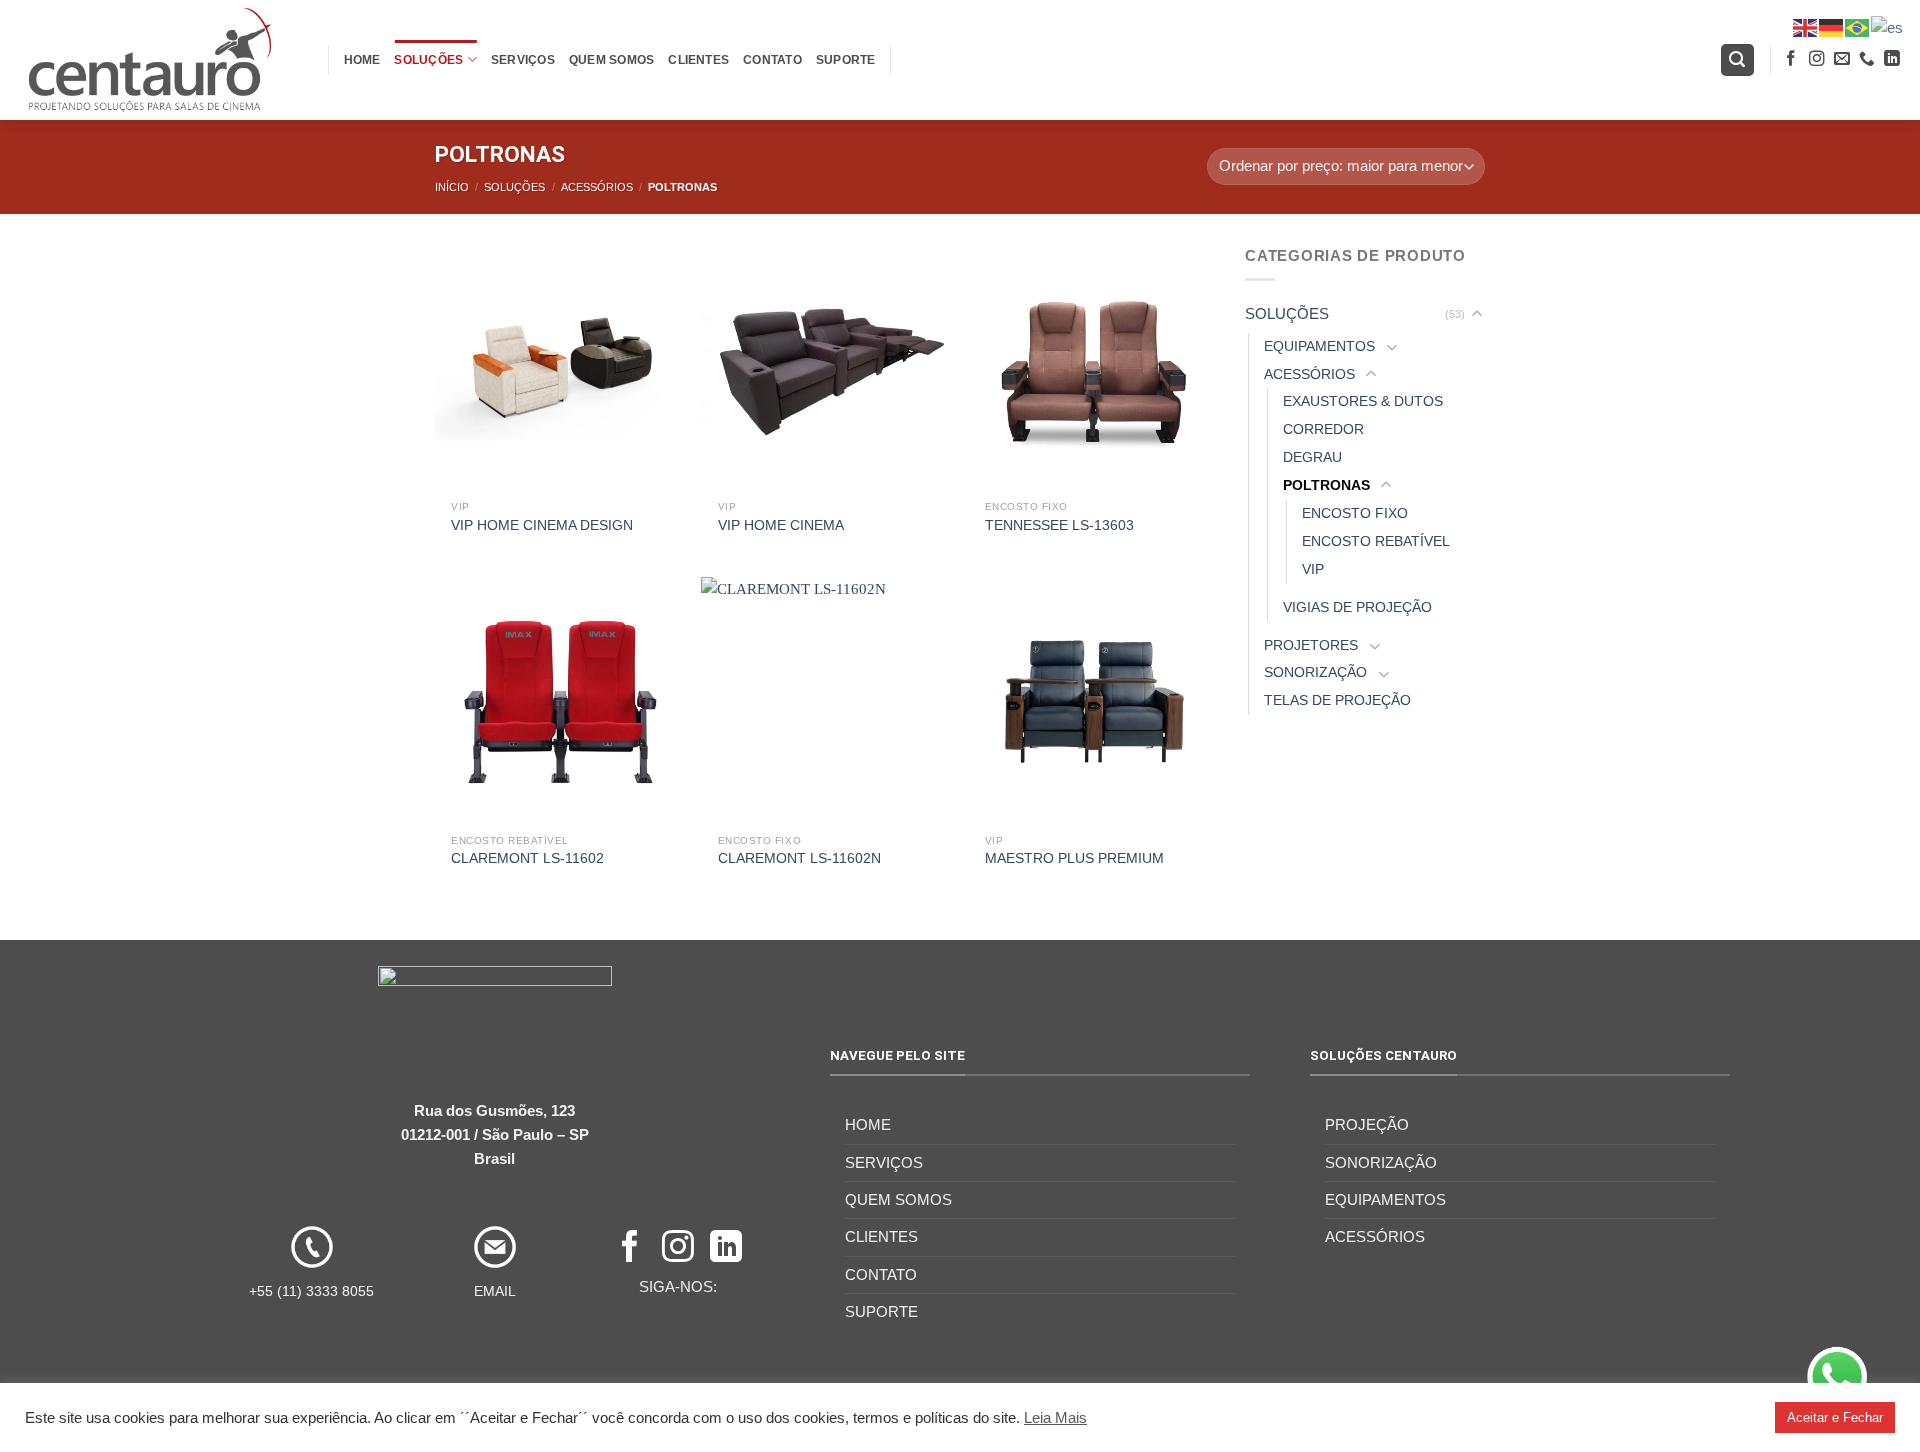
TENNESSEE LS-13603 (1059, 525)
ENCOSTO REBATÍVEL (1376, 541)
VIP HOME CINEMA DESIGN (542, 525)
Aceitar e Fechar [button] (1835, 1417)
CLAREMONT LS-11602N (799, 858)
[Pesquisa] (1737, 59)
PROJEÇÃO (1367, 1124)
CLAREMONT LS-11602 (527, 858)
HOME (362, 60)
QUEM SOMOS (611, 60)
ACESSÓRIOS (597, 187)
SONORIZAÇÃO (1315, 672)
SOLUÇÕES (428, 60)
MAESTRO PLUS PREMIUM (1074, 858)
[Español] (1888, 26)
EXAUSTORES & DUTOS (1363, 401)
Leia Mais (1055, 1418)
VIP (1313, 569)
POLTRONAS (1326, 485)
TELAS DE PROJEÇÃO (1337, 700)
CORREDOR (1323, 429)
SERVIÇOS (523, 60)
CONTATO (772, 60)
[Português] (1858, 26)
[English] (1806, 26)
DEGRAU (1312, 457)
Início (452, 187)
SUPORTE (846, 60)
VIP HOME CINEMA (781, 525)
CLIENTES (698, 60)
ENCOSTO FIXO (1355, 513)
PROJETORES (1311, 645)
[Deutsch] (1832, 26)
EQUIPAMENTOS (1319, 346)
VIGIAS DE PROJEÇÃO (1357, 607)
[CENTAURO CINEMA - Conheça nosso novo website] (156, 60)
